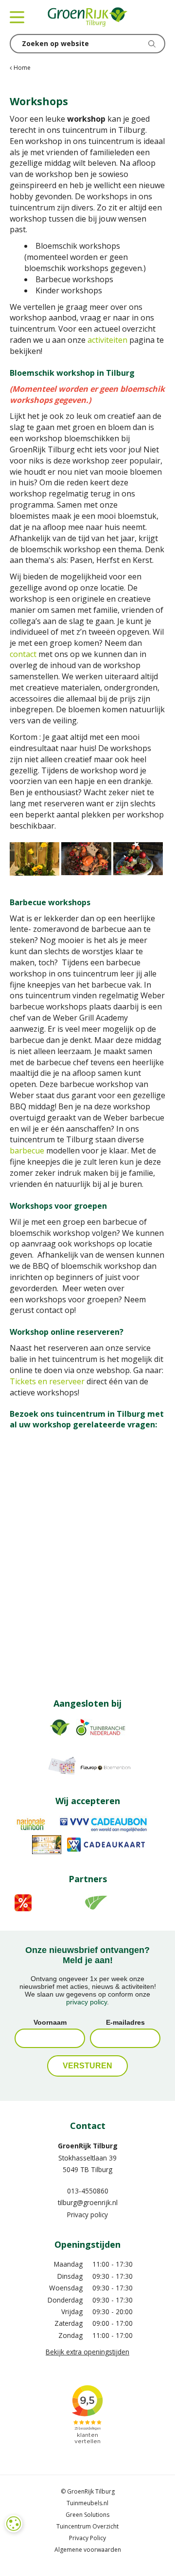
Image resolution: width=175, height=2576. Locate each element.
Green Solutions (87, 2515)
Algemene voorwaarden (88, 2550)
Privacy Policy (87, 2538)
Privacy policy (87, 2215)
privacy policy (87, 2002)
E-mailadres (125, 2022)
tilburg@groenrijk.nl (88, 2202)
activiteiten (107, 340)
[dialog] (14, 2524)
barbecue (27, 1151)
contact (23, 654)
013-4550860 (88, 2191)
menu (17, 17)
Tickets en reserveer (47, 1381)
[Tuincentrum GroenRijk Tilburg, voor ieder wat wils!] (87, 17)
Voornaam (50, 2022)
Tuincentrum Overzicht (87, 2526)
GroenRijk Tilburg (88, 2146)
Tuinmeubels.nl (87, 2503)
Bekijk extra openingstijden (87, 2352)
